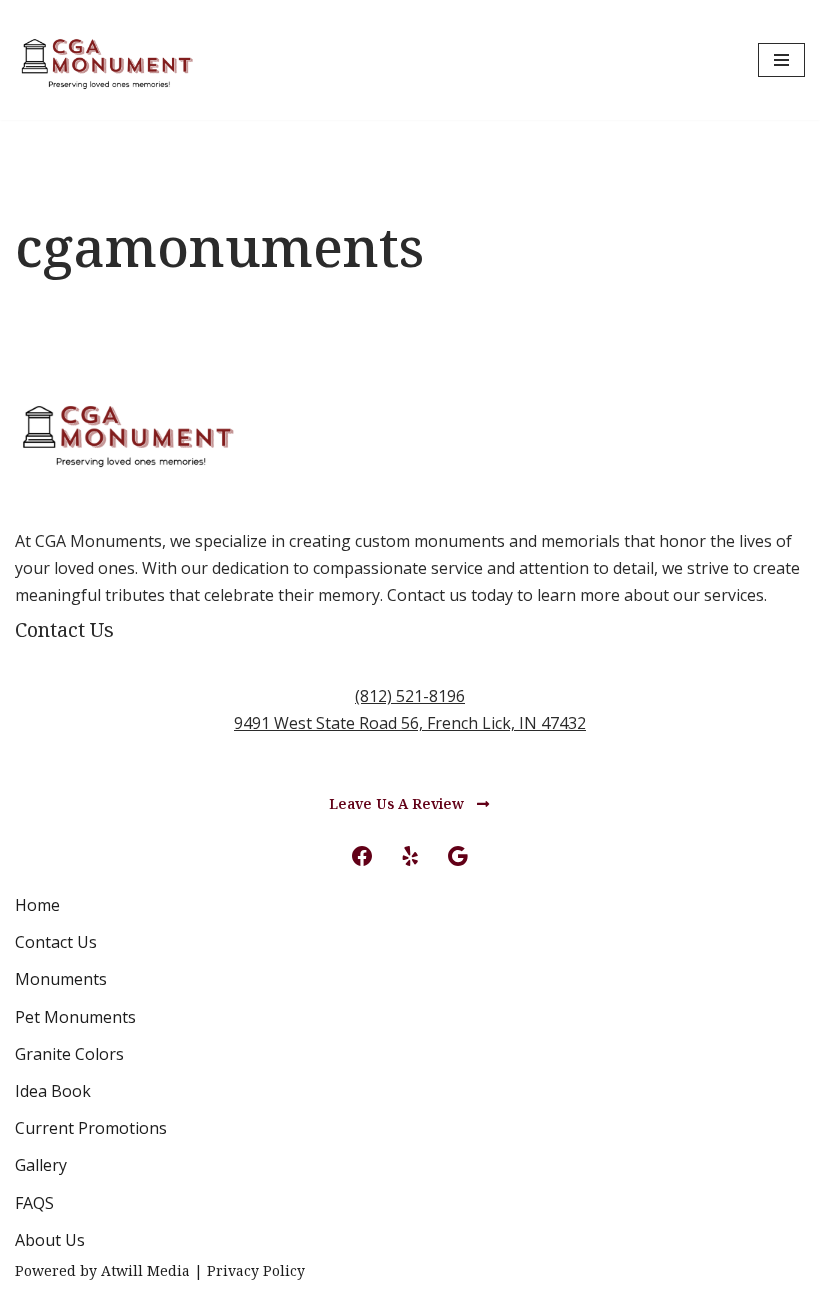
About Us (50, 1240)
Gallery (41, 1165)
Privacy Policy (256, 1270)
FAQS (34, 1203)
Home (37, 905)
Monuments (61, 979)
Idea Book (53, 1091)
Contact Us (56, 942)
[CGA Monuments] (106, 60)
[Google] (458, 856)
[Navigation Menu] (781, 60)
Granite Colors (69, 1054)
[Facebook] (362, 856)
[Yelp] (410, 856)
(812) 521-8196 (410, 696)
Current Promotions (91, 1128)
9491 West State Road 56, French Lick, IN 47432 (410, 723)
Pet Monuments (75, 1017)
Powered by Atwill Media (102, 1270)
